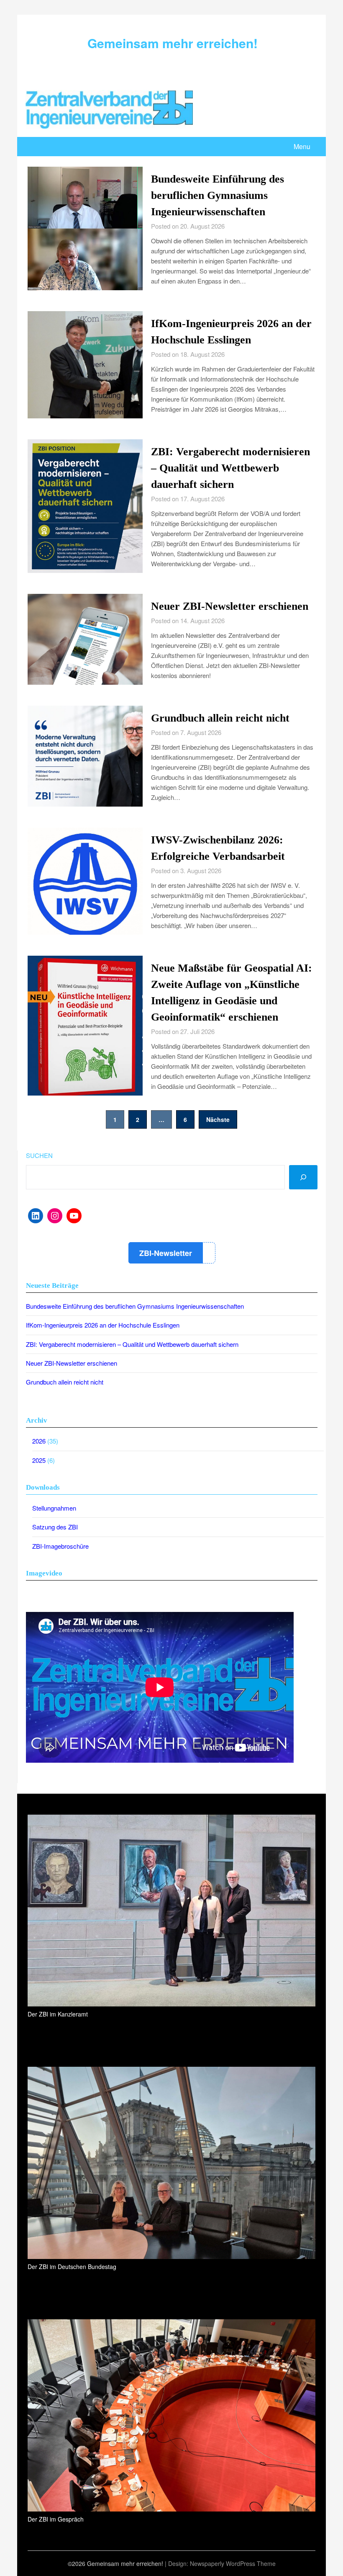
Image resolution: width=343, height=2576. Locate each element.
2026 (39, 1441)
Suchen (39, 1155)
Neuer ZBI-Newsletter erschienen (230, 606)
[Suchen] (303, 1177)
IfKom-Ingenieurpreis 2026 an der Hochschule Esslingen (103, 1325)
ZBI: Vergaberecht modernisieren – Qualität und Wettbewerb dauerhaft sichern (230, 468)
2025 (39, 1460)
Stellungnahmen (54, 1508)
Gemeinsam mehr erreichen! (173, 43)
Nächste (218, 1119)
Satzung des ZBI (55, 1527)
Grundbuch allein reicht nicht (220, 718)
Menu (302, 146)
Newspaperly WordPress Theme (233, 2563)
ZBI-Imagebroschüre (60, 1546)
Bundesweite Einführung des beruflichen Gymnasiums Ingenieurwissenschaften (218, 195)
